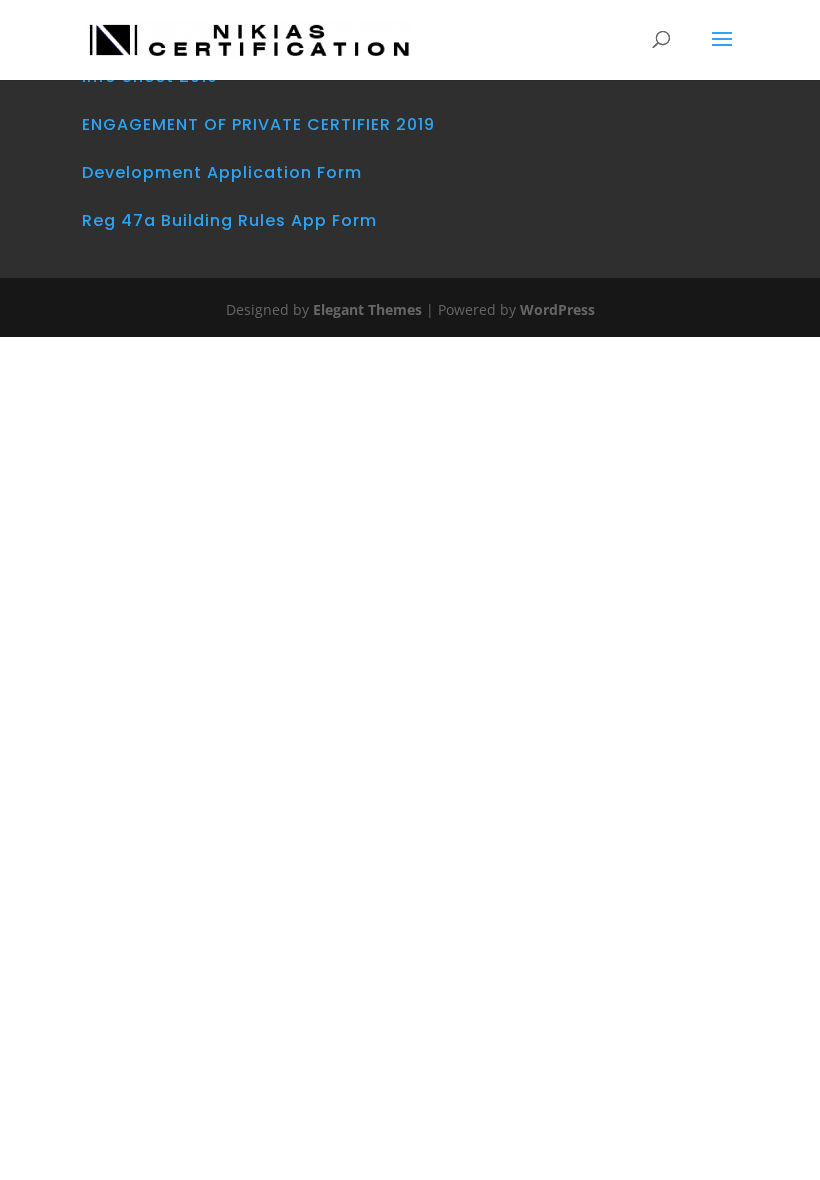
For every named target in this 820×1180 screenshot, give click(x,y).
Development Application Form (222, 172)
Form (354, 220)
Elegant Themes (367, 309)
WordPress (557, 309)
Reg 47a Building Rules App (204, 220)
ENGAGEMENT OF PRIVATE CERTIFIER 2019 (258, 124)
